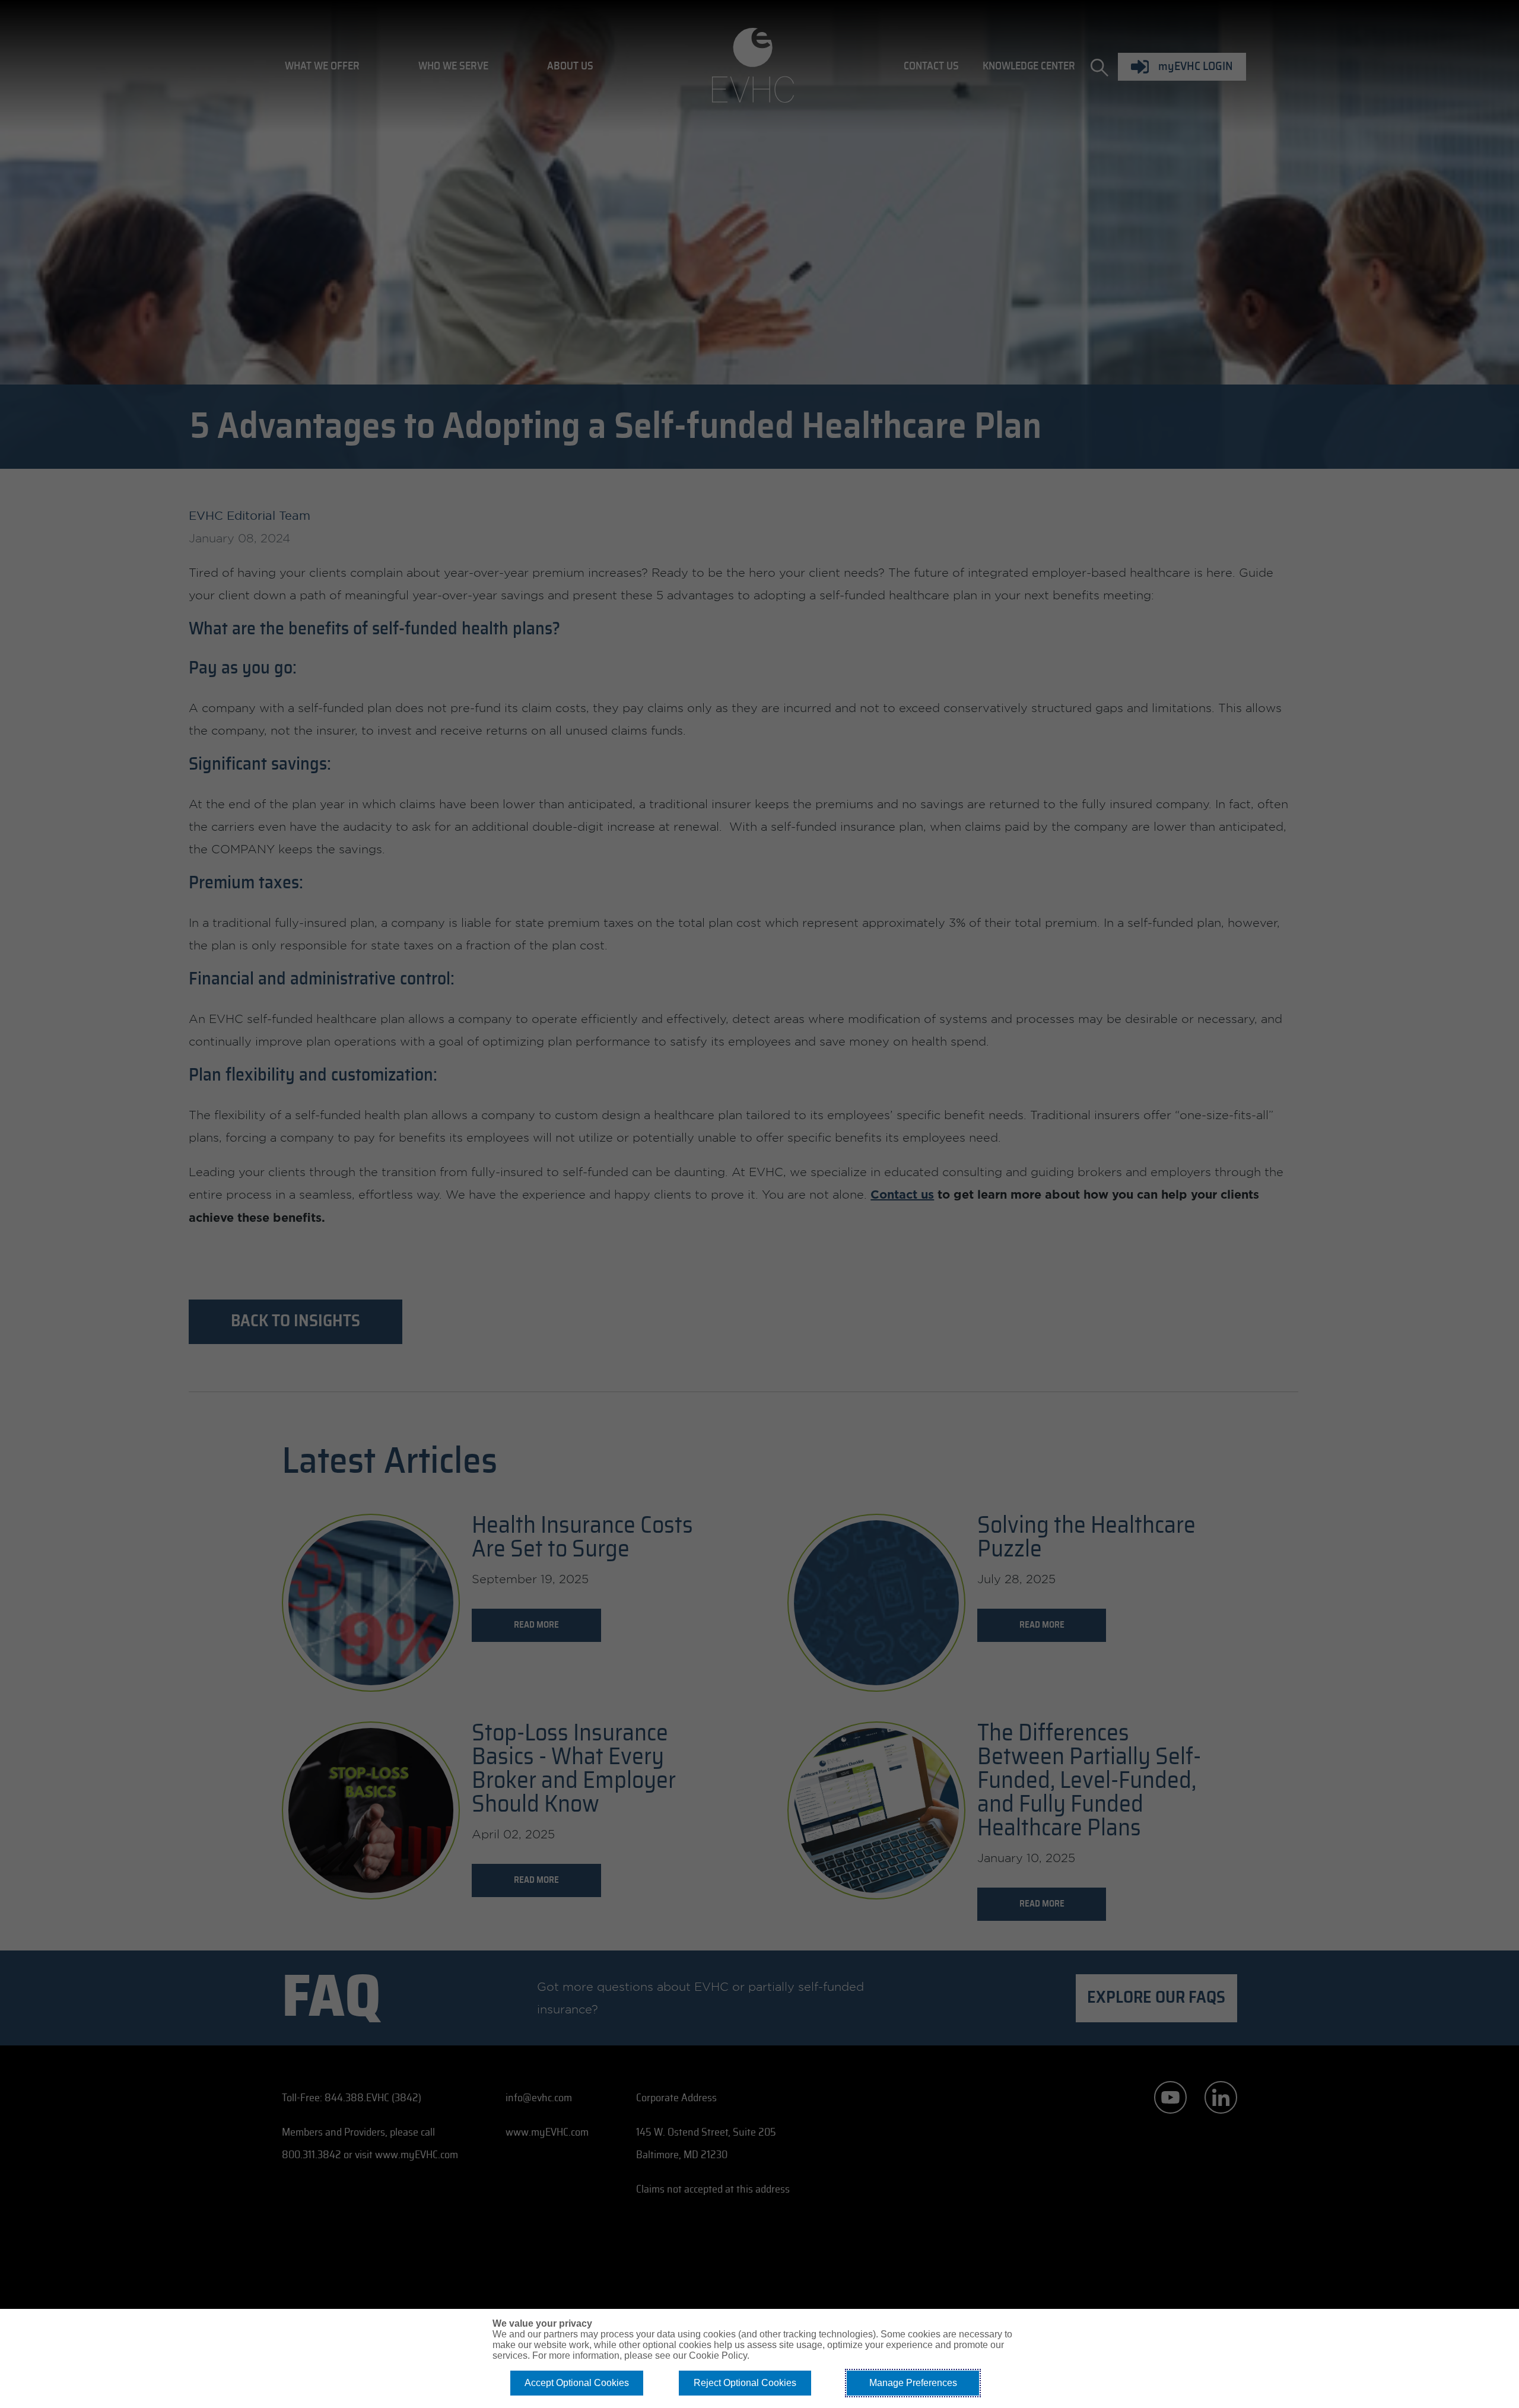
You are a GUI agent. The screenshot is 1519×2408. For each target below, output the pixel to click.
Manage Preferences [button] (913, 2383)
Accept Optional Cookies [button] (577, 2383)
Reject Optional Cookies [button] (745, 2383)
